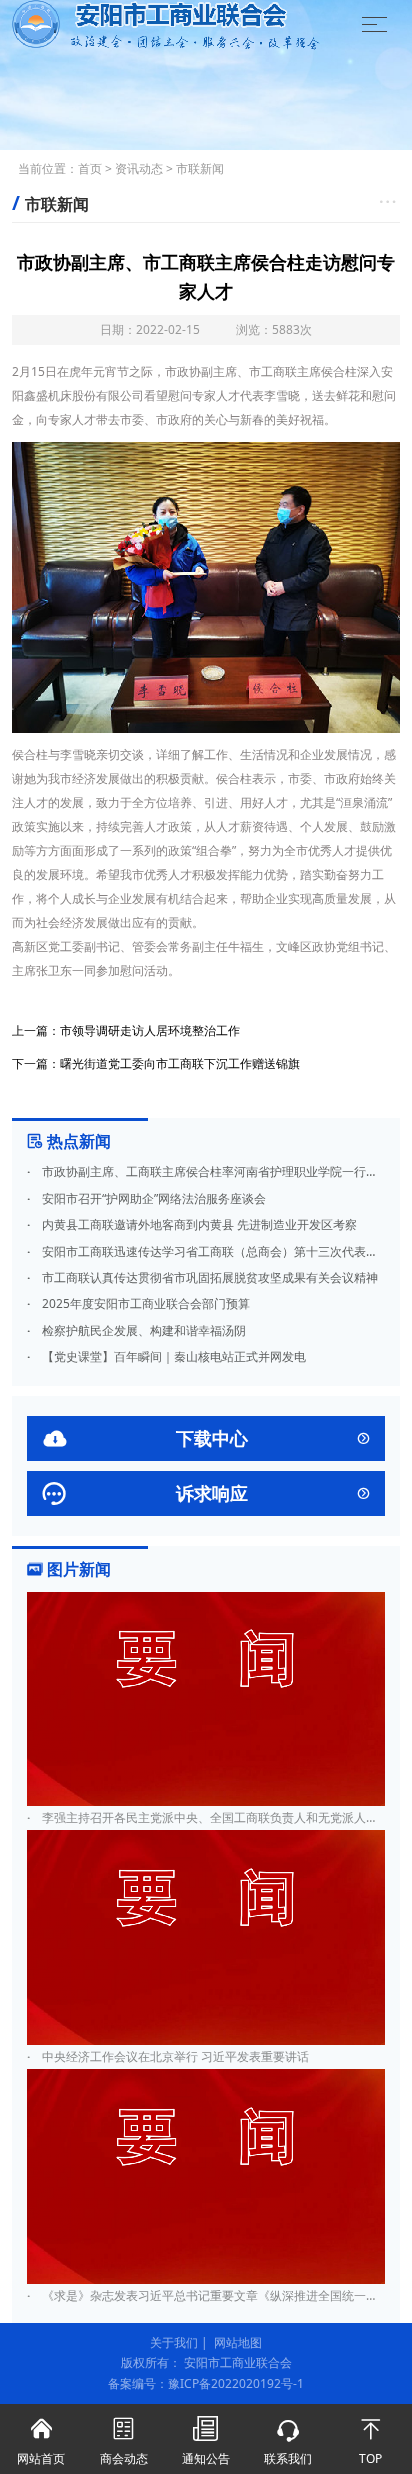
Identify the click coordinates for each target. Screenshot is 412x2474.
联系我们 (288, 2441)
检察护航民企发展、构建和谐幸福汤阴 (136, 1330)
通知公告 (206, 2441)
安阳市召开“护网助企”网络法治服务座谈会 (146, 1198)
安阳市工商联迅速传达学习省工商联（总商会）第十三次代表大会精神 (206, 1251)
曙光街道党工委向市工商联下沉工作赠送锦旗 (180, 1063)
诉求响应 (206, 1493)
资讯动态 (139, 168)
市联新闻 (200, 168)
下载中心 (206, 1438)
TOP (370, 2441)
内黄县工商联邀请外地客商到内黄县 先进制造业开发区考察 (192, 1224)
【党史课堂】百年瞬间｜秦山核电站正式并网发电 (166, 1356)
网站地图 (238, 2342)
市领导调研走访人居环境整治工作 (150, 1030)
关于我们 (174, 2342)
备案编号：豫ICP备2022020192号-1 (206, 2383)
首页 (90, 168)
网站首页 (41, 2441)
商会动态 (124, 2441)
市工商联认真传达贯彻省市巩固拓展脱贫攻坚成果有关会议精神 (202, 1277)
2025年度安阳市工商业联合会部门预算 (138, 1303)
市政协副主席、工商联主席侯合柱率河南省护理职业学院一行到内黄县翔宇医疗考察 (206, 1171)
